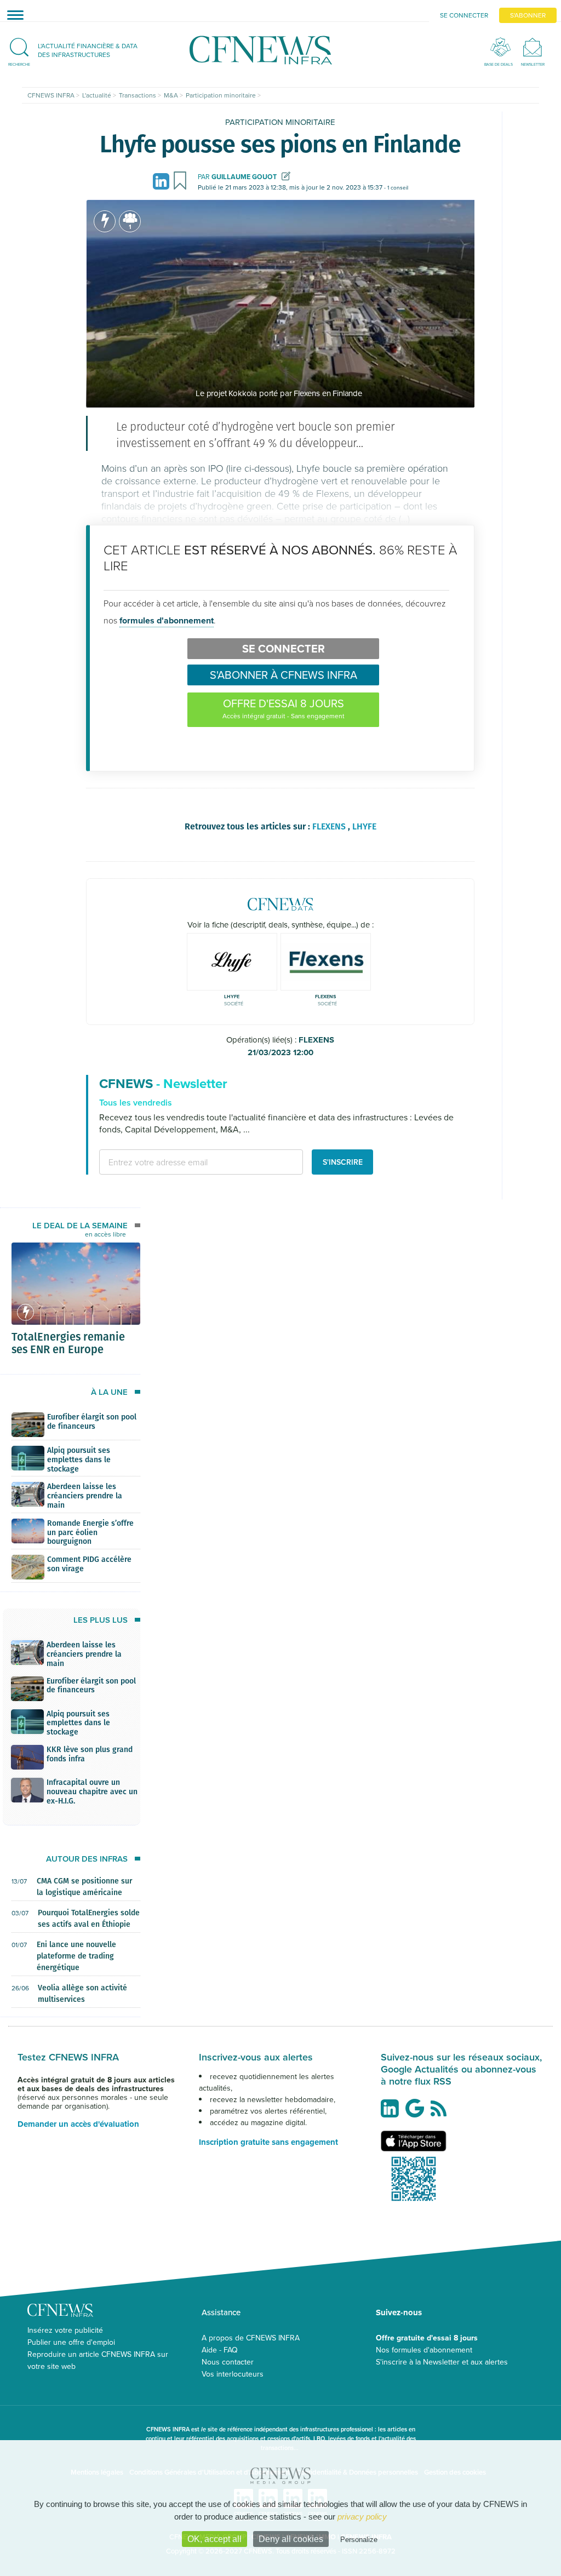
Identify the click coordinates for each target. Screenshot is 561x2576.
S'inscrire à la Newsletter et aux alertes (442, 2362)
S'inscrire (343, 1162)
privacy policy (362, 2517)
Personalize (359, 2540)
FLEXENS (291, 1046)
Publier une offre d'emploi (71, 2342)
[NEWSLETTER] (533, 47)
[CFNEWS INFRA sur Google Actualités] (417, 2113)
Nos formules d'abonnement (424, 2350)
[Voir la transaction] (105, 221)
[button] (78, 50)
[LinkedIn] (163, 181)
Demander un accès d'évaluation (78, 2124)
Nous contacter (228, 2362)
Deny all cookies (291, 2539)
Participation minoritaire (280, 122)
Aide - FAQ (220, 2350)
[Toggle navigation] (12, 15)
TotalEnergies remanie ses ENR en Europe (68, 1342)
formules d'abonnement (167, 620)
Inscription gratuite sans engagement (268, 2142)
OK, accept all (214, 2539)
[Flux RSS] (441, 2114)
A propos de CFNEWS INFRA (251, 2338)
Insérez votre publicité (65, 2330)
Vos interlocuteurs (233, 2374)
